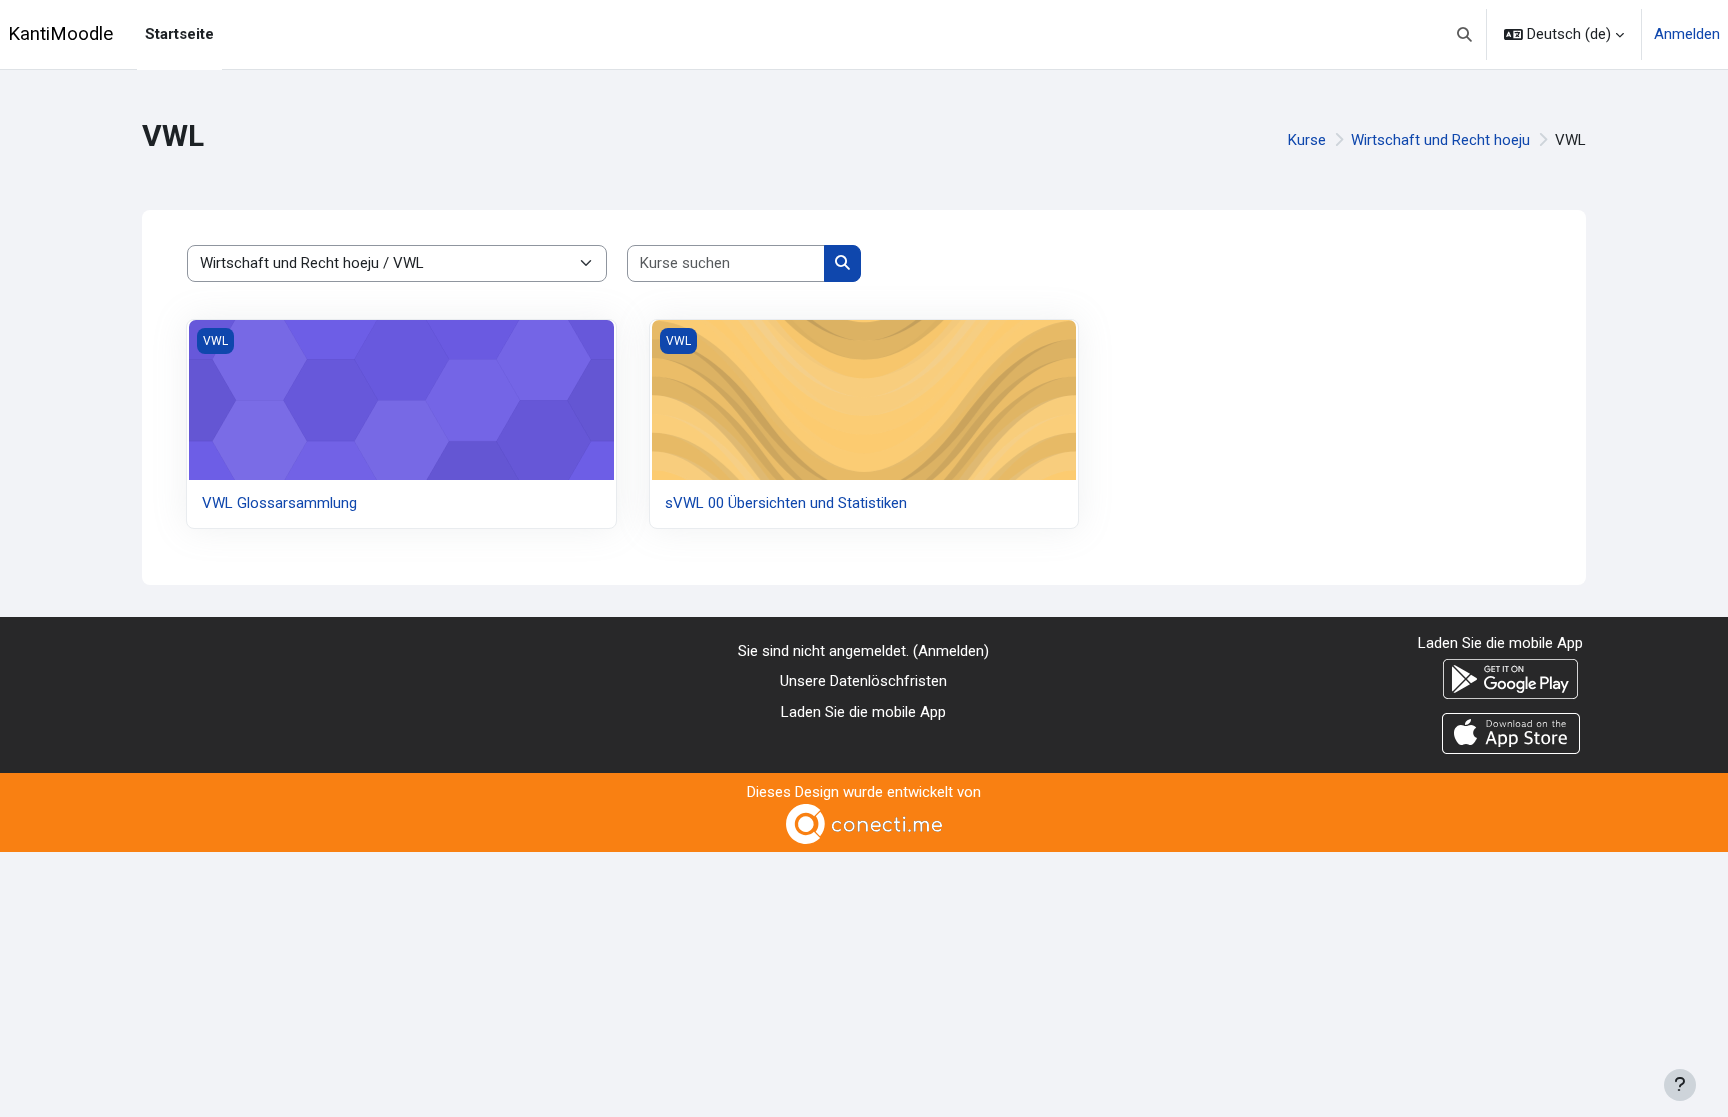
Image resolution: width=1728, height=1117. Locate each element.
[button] (1465, 34)
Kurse (1307, 140)
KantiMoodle (60, 34)
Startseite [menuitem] (179, 34)
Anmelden (1687, 34)
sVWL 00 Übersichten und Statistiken (786, 503)
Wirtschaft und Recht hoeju (1440, 140)
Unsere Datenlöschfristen (863, 681)
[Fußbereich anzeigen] (1680, 1085)
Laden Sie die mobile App (863, 712)
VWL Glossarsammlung (279, 503)
